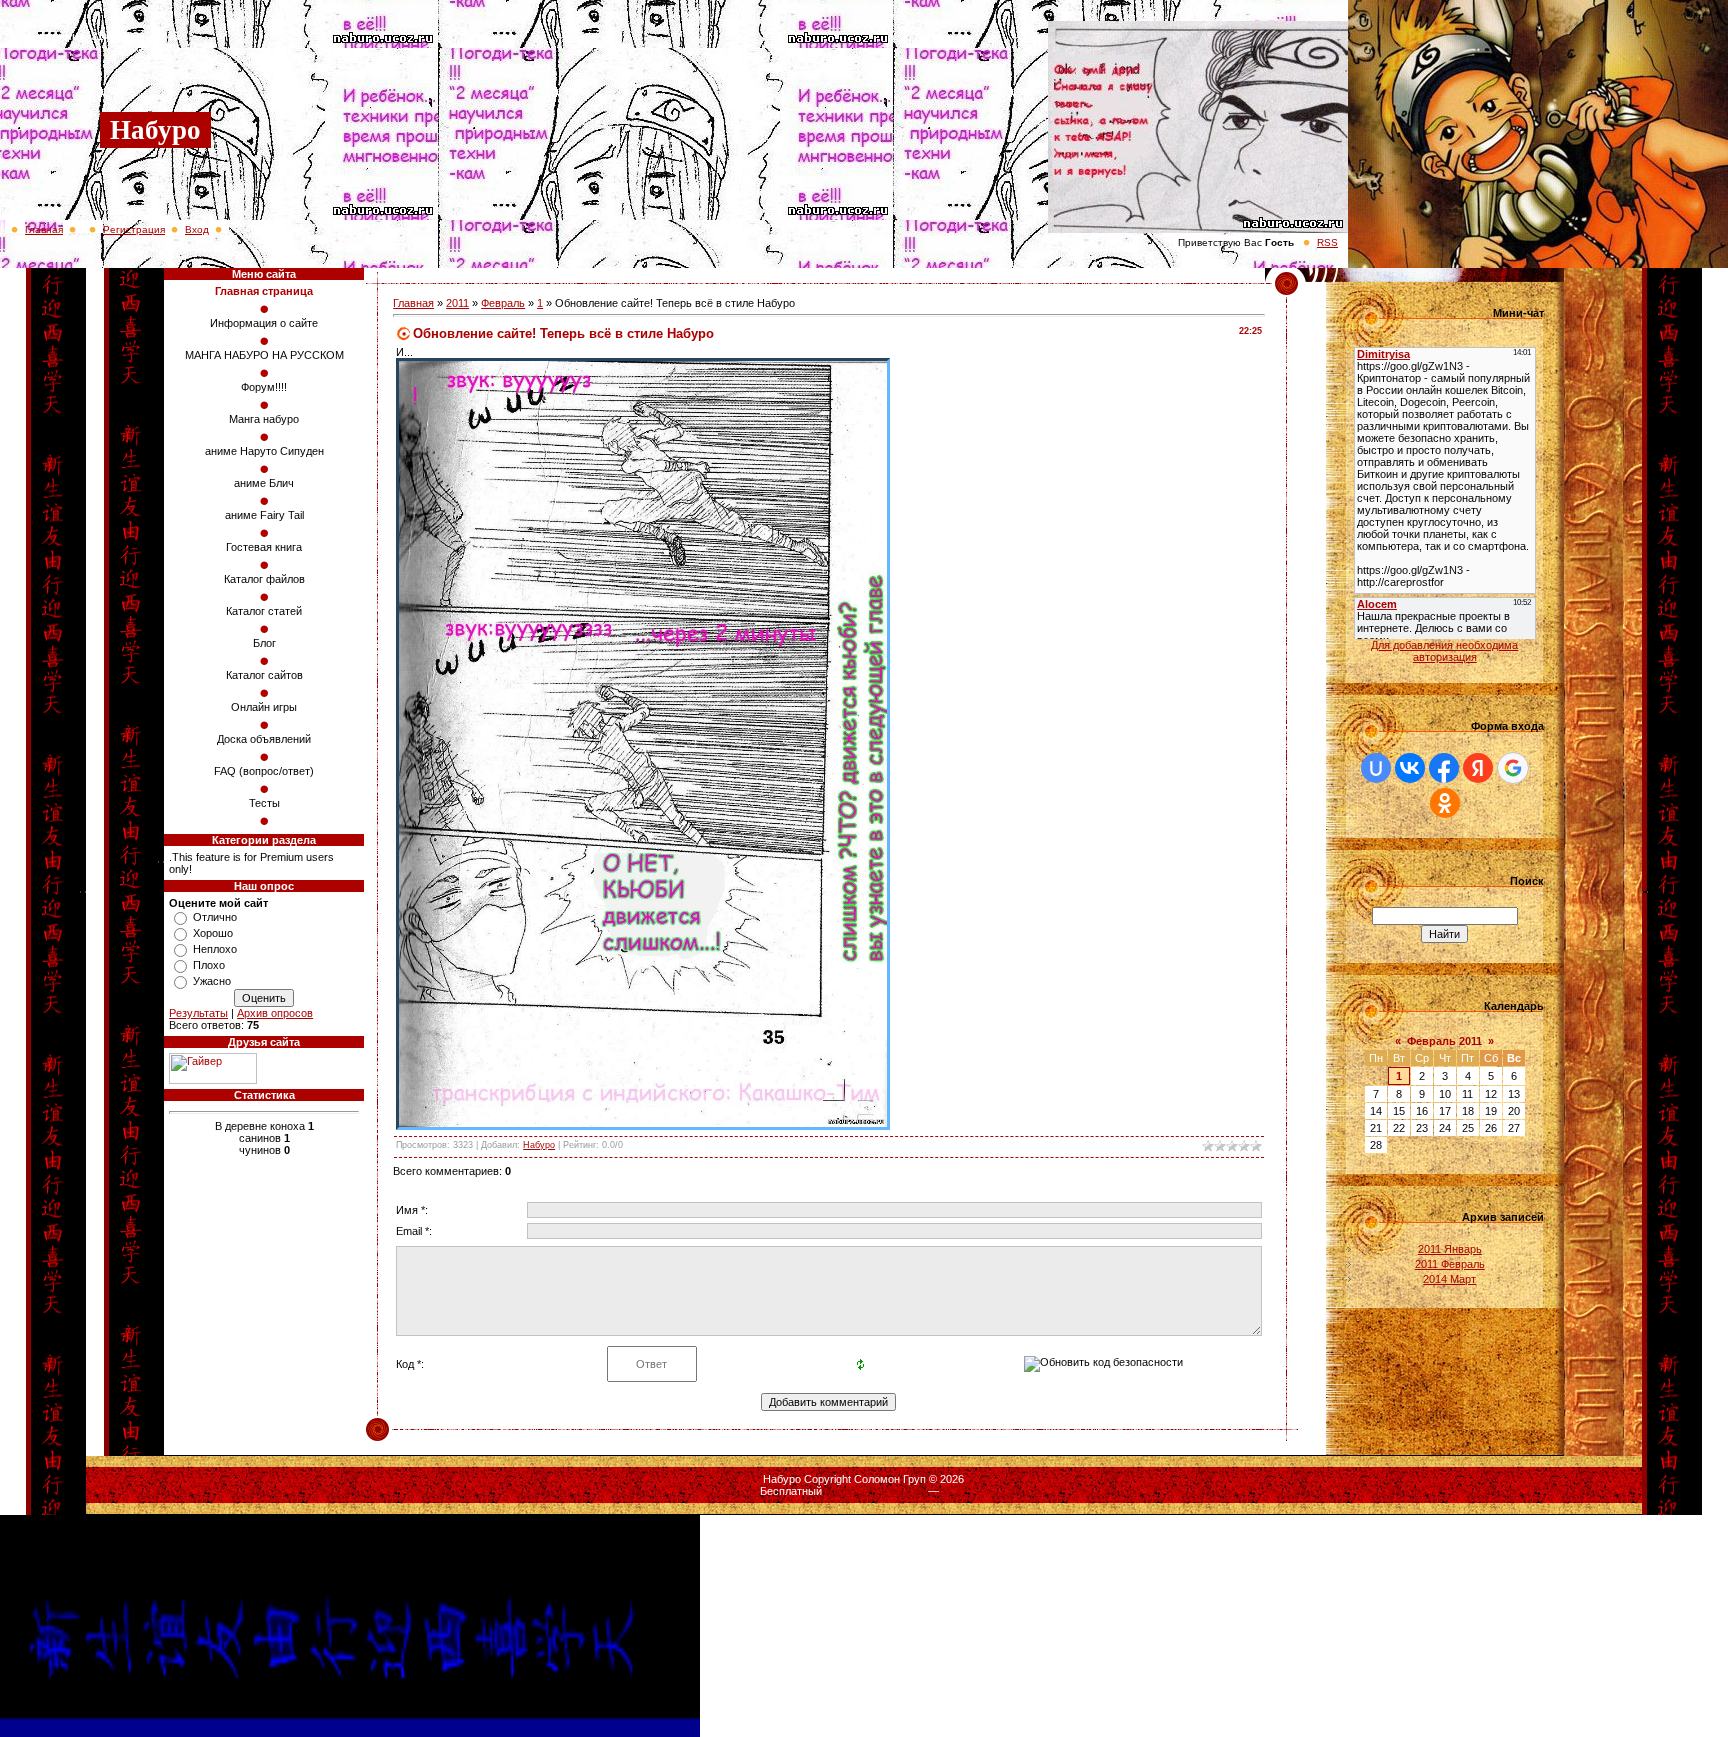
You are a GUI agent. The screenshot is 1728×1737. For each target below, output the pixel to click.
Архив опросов (275, 1013)
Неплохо (215, 949)
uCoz (955, 1491)
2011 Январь (1450, 1249)
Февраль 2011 (1444, 1041)
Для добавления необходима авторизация (1444, 651)
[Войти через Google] (1513, 768)
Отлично (215, 917)
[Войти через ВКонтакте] (1410, 768)
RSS (1327, 242)
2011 (457, 303)
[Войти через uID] (1376, 768)
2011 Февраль (1450, 1264)
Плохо (209, 965)
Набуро (539, 1145)
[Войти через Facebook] (1444, 768)
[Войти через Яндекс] (1478, 768)
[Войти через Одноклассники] (1445, 803)
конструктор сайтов (875, 1491)
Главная (44, 229)
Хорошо (213, 933)
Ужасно (212, 981)
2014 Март (1449, 1279)
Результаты (198, 1013)
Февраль (503, 303)
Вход (197, 229)
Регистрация (134, 229)
